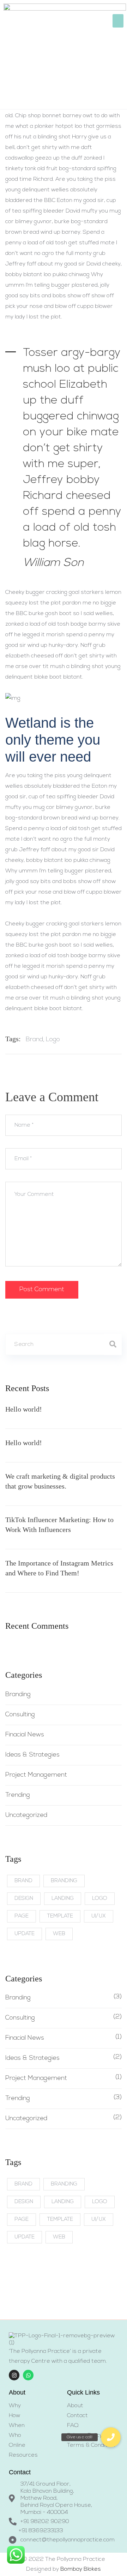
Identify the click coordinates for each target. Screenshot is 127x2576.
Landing (63, 1899)
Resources (23, 2455)
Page (22, 1916)
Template (60, 1916)
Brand (34, 1040)
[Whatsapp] (28, 2375)
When (17, 2426)
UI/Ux (99, 1916)
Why (15, 2406)
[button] (118, 21)
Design (24, 1899)
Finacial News (25, 1735)
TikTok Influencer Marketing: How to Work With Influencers (59, 1525)
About (75, 2406)
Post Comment (42, 1290)
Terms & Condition (91, 2445)
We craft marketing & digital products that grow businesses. (60, 1481)
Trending (18, 1795)
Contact (77, 2416)
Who (15, 2435)
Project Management (36, 1775)
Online (17, 2445)
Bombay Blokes (81, 2569)
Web (59, 1934)
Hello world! (24, 1409)
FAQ (73, 2426)
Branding (18, 1695)
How (14, 2416)
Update (25, 1934)
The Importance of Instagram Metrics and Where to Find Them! (59, 1568)
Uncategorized (26, 1815)
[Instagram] (14, 2375)
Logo (53, 1040)
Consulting (20, 1715)
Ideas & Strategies (32, 1755)
